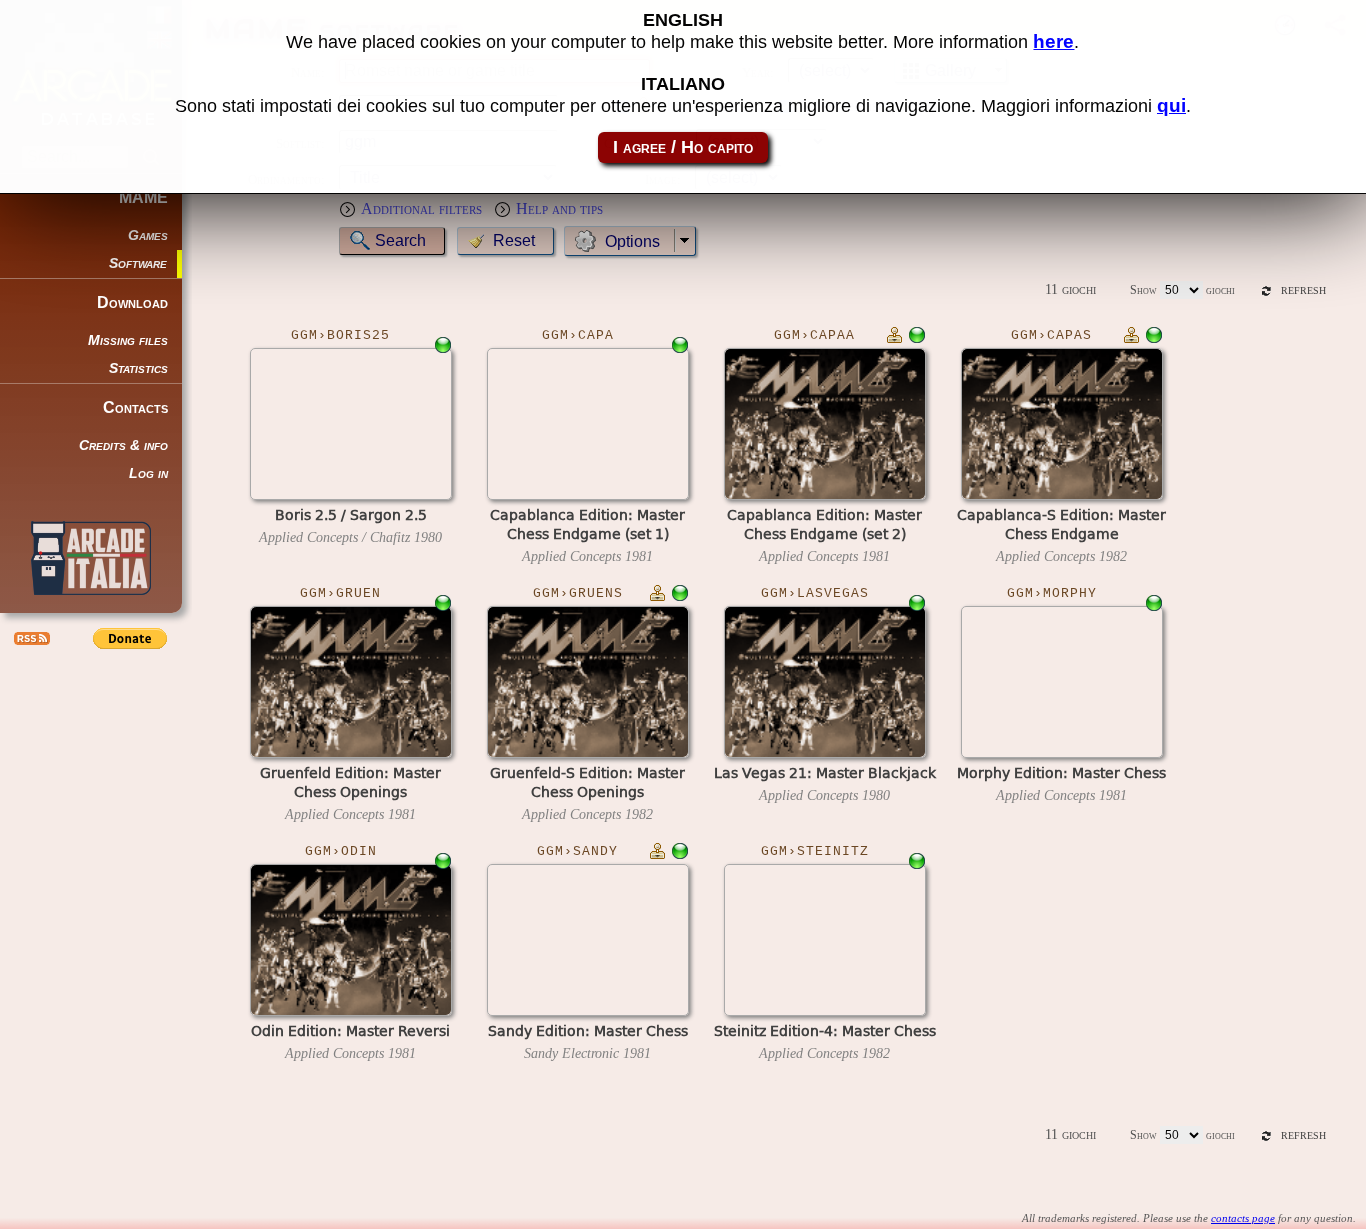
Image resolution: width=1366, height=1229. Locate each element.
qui (1171, 105)
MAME (143, 197)
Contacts (135, 407)
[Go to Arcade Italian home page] (91, 558)
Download (132, 302)
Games (148, 235)
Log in (148, 473)
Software (138, 263)
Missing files (128, 340)
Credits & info (123, 445)
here (1053, 41)
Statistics (138, 368)
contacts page (1243, 1218)
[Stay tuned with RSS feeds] (30, 638)
